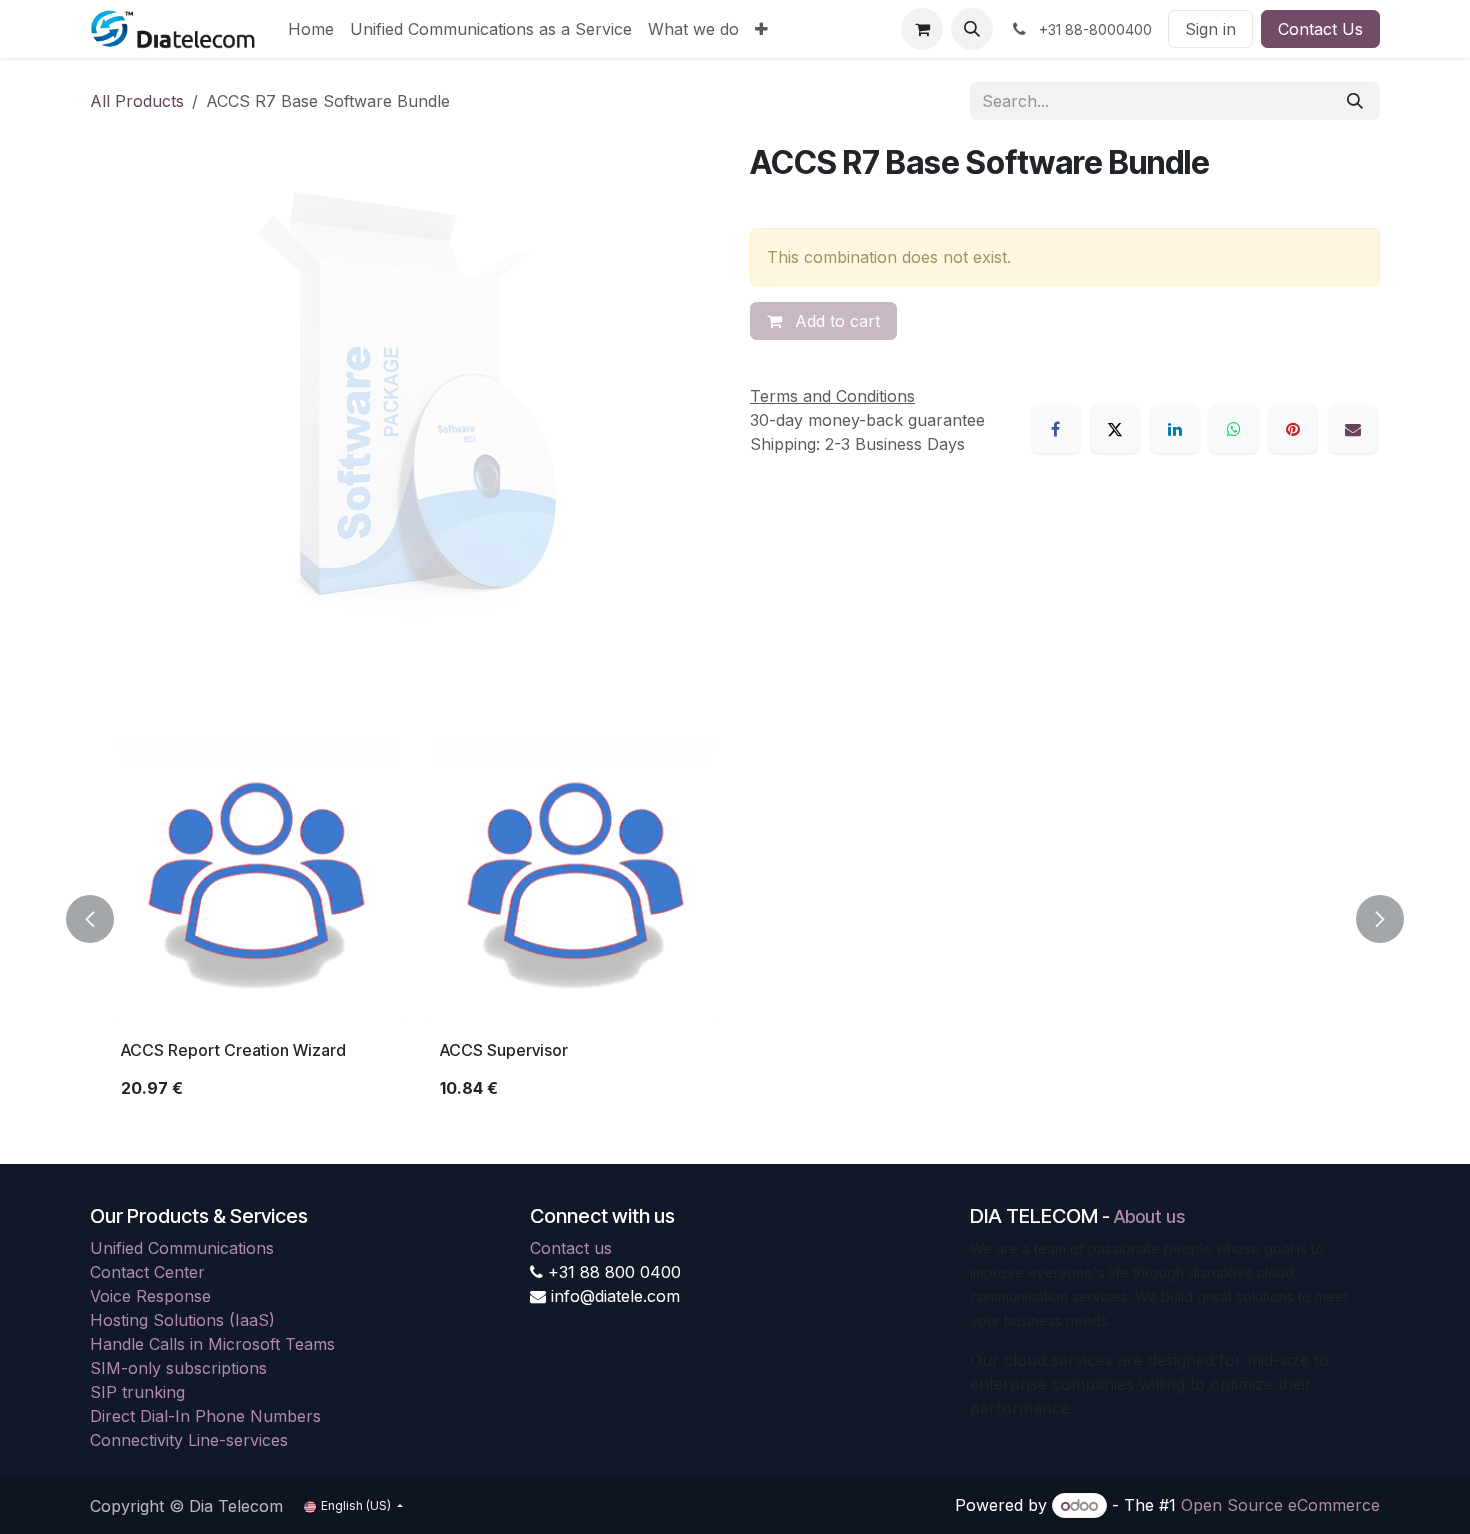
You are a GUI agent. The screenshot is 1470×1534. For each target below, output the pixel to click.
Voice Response (150, 1296)
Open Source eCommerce (1280, 1505)
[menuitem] (311, 29)
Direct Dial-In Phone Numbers (205, 1416)
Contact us (571, 1248)
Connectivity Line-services (189, 1440)
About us (1149, 1216)
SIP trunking (137, 1392)
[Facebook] (1056, 429)
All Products (137, 101)
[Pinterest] (1293, 429)
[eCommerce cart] (922, 29)
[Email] (1353, 429)
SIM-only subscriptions (178, 1368)
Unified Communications (182, 1248)
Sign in (1210, 29)
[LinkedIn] (1175, 429)
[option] (735, 919)
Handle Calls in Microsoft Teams (212, 1344)
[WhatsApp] (1234, 429)
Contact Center (147, 1272)
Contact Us (1320, 29)
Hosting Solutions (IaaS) (182, 1320)
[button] (972, 29)
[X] (1115, 429)
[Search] (1355, 101)
